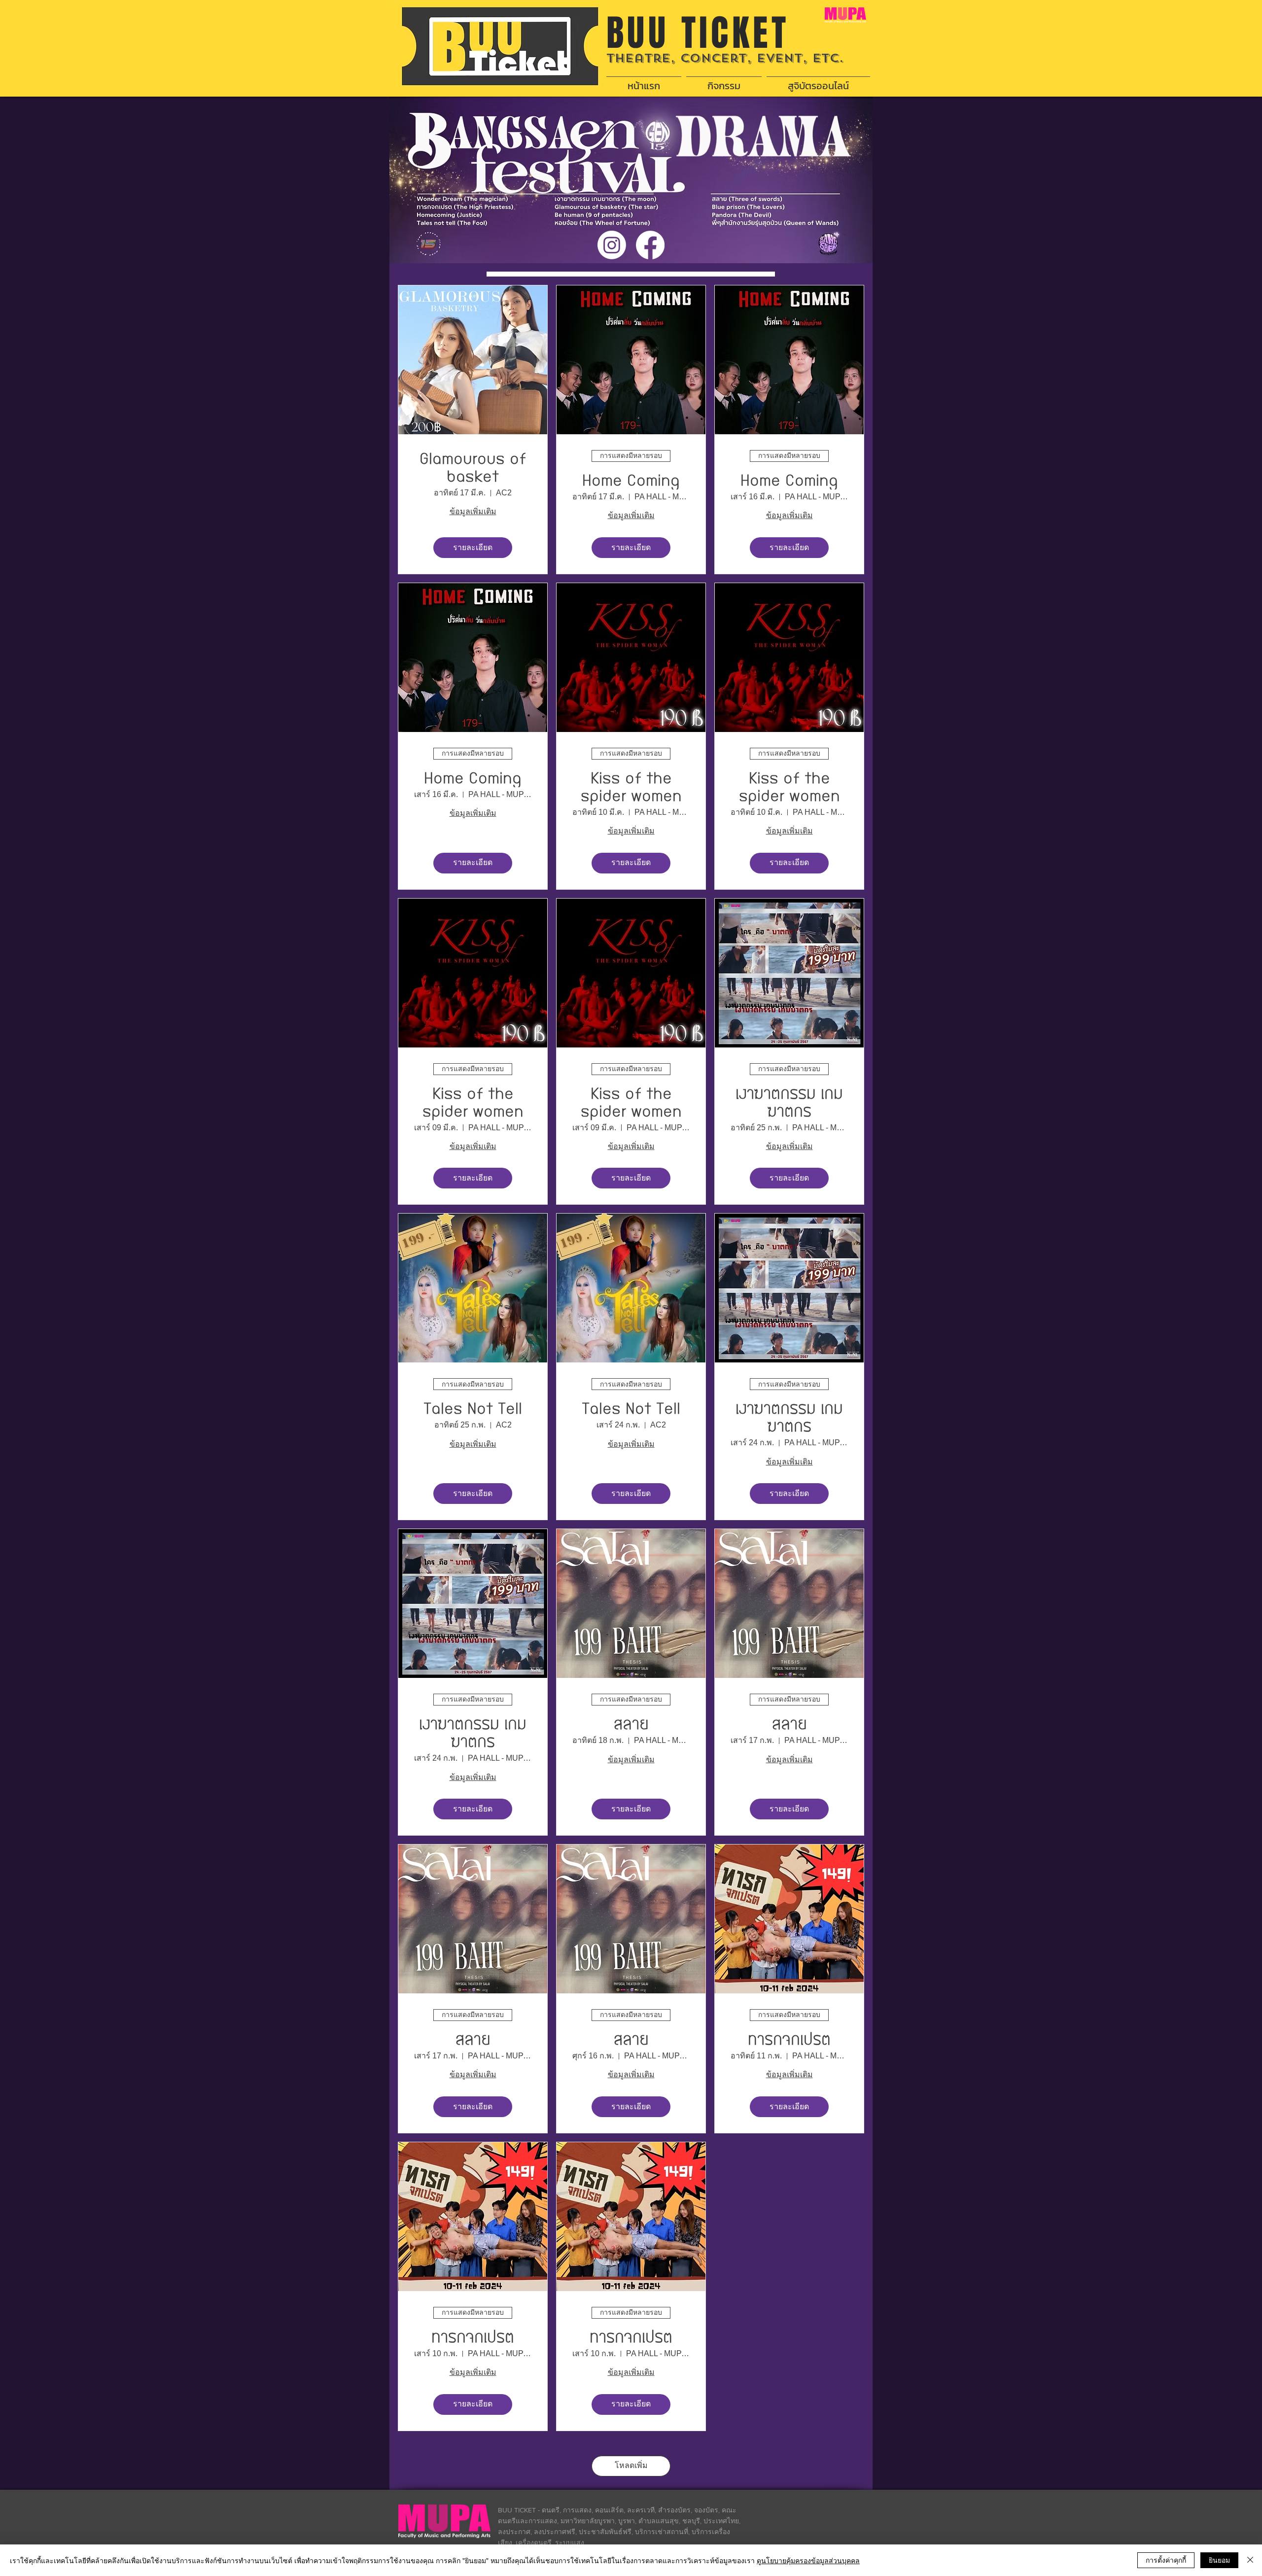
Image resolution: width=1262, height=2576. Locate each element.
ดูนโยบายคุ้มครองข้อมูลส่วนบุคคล (808, 2560)
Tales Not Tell (473, 1409)
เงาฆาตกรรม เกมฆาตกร (789, 1103)
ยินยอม (1219, 2560)
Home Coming (631, 481)
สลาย (631, 1724)
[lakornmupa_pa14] (612, 245)
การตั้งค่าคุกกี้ (1166, 2560)
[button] (724, 81)
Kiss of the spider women (631, 787)
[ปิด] (1250, 2560)
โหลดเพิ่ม (631, 2465)
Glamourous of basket (473, 468)
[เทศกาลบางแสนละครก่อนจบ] (650, 245)
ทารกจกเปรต (789, 2040)
